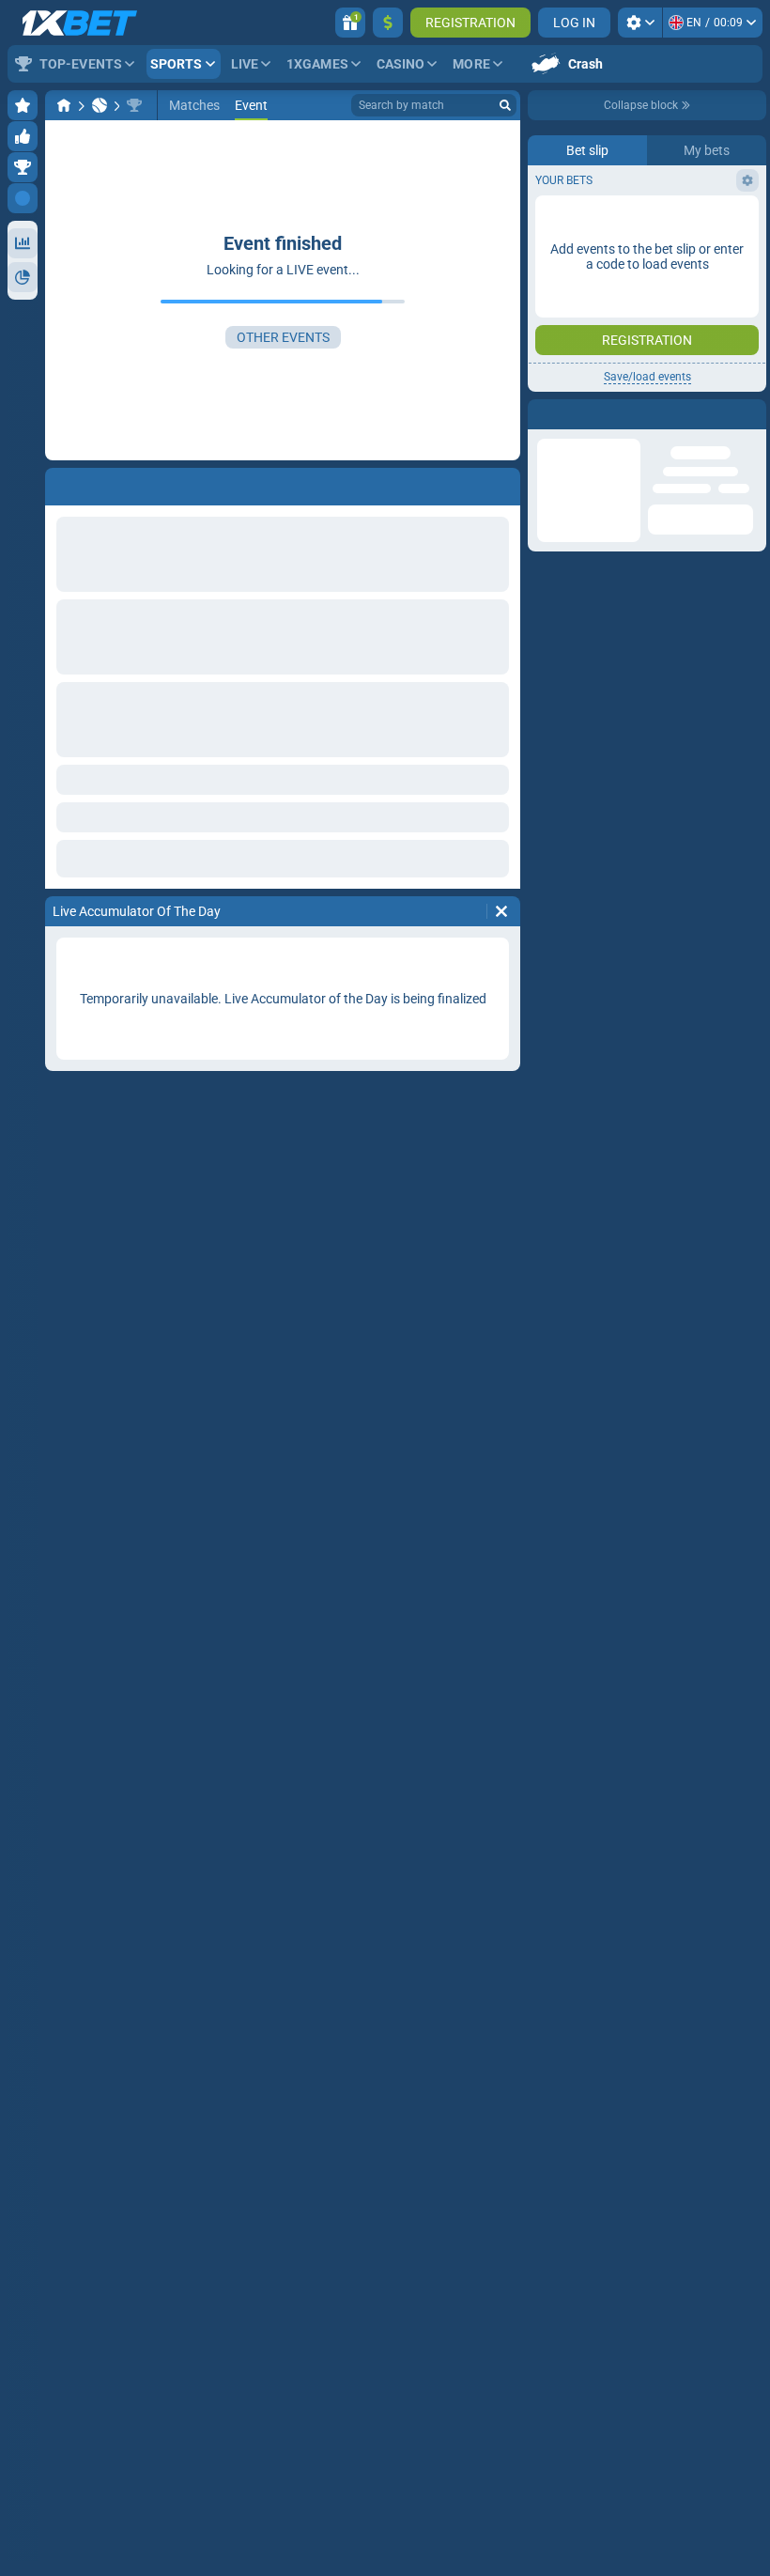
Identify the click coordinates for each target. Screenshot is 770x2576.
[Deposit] (388, 23)
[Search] (505, 105)
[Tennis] (100, 105)
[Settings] (640, 23)
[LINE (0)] (64, 105)
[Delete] (501, 911)
